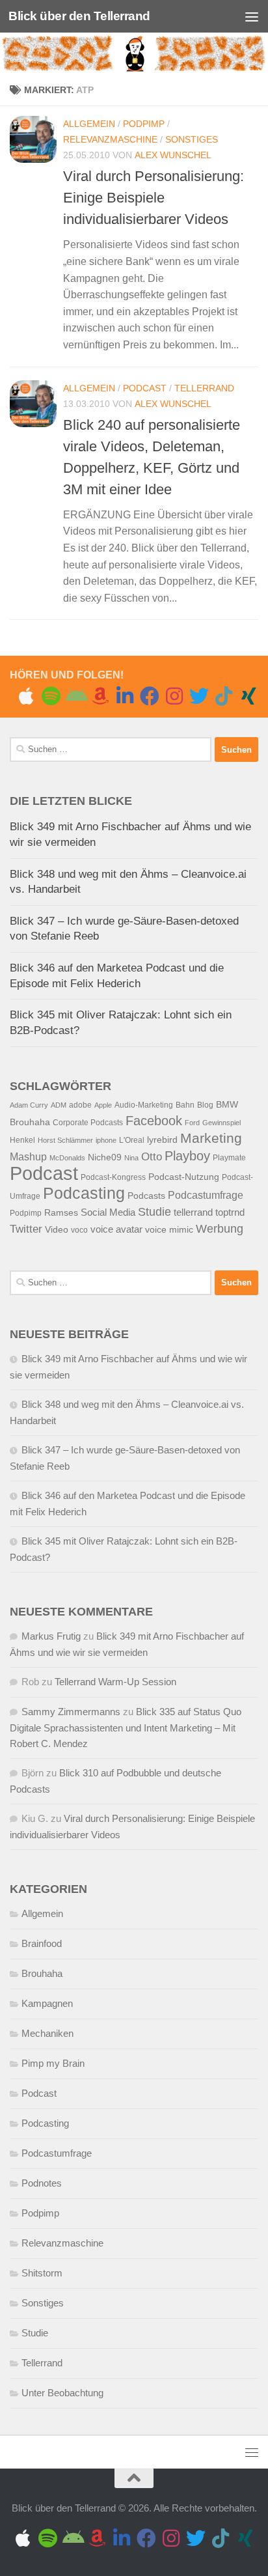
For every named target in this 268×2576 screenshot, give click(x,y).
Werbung (220, 1229)
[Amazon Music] (100, 696)
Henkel (22, 1140)
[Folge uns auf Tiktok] (224, 696)
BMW (227, 1105)
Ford (192, 1123)
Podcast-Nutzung (184, 1177)
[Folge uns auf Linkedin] (125, 696)
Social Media (108, 1212)
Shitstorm (42, 2273)
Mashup (28, 1157)
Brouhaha (30, 1122)
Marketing (211, 1138)
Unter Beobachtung (62, 2393)
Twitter (26, 1229)
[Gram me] (174, 696)
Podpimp (144, 124)
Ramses (61, 1213)
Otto (152, 1157)
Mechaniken (47, 2033)
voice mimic (169, 1230)
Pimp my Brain (53, 2063)
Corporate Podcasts (88, 1123)
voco (79, 1230)
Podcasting (84, 1193)
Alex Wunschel (173, 155)
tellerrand (193, 1212)
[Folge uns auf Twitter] (199, 696)
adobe (80, 1105)
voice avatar (116, 1229)
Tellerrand (204, 388)
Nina (131, 1158)
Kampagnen (47, 2003)
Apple (103, 1105)
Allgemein (89, 124)
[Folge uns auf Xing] (248, 696)
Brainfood (42, 1943)
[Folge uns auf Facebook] (150, 696)
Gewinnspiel (221, 1123)
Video (57, 1230)
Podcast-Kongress (113, 1177)
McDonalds (67, 1158)
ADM (59, 1105)
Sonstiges (192, 139)
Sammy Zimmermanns (71, 1712)
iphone (106, 1140)
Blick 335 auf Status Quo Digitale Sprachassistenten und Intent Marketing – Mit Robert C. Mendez (126, 1728)
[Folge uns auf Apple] (26, 696)
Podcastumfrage (206, 1195)
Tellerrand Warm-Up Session (115, 1682)
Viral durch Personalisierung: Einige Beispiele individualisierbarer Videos (154, 198)
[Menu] (252, 16)
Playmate (229, 1158)
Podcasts (146, 1196)
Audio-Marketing (144, 1105)
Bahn (185, 1105)
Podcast (145, 388)
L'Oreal (132, 1140)
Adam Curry (29, 1105)
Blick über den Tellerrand (79, 16)
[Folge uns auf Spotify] (51, 696)
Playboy (187, 1156)
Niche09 (105, 1157)
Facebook (154, 1121)
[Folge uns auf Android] (75, 696)
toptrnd (230, 1212)
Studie (154, 1211)
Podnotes (42, 2183)
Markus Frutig (51, 1636)
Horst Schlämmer (65, 1140)
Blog (205, 1105)
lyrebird (162, 1140)
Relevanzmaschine (110, 139)
